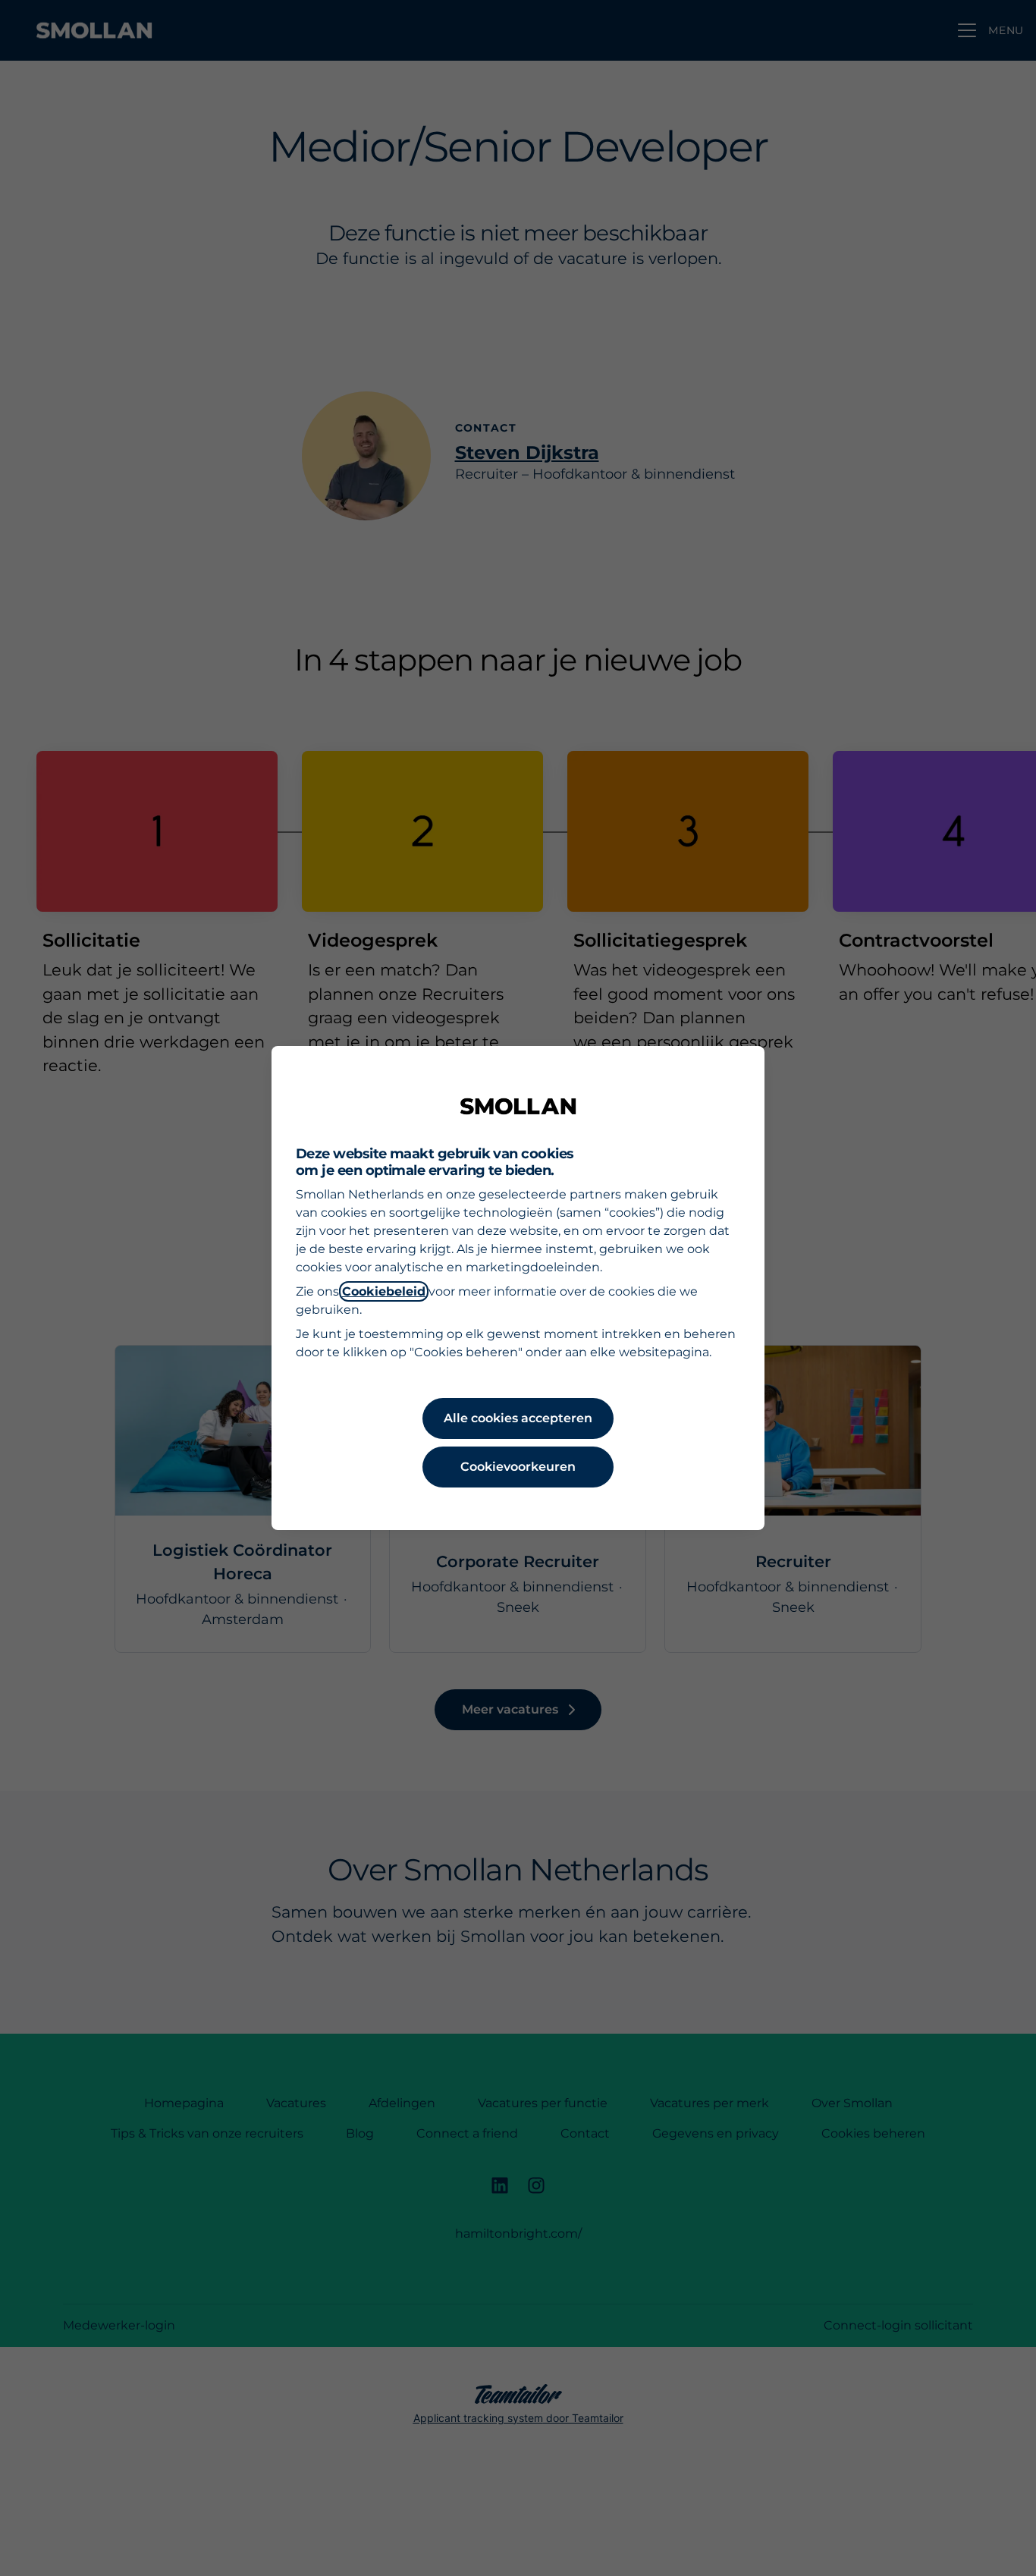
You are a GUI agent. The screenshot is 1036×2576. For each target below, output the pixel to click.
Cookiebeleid (384, 1291)
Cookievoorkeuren (518, 1467)
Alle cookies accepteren (518, 1418)
